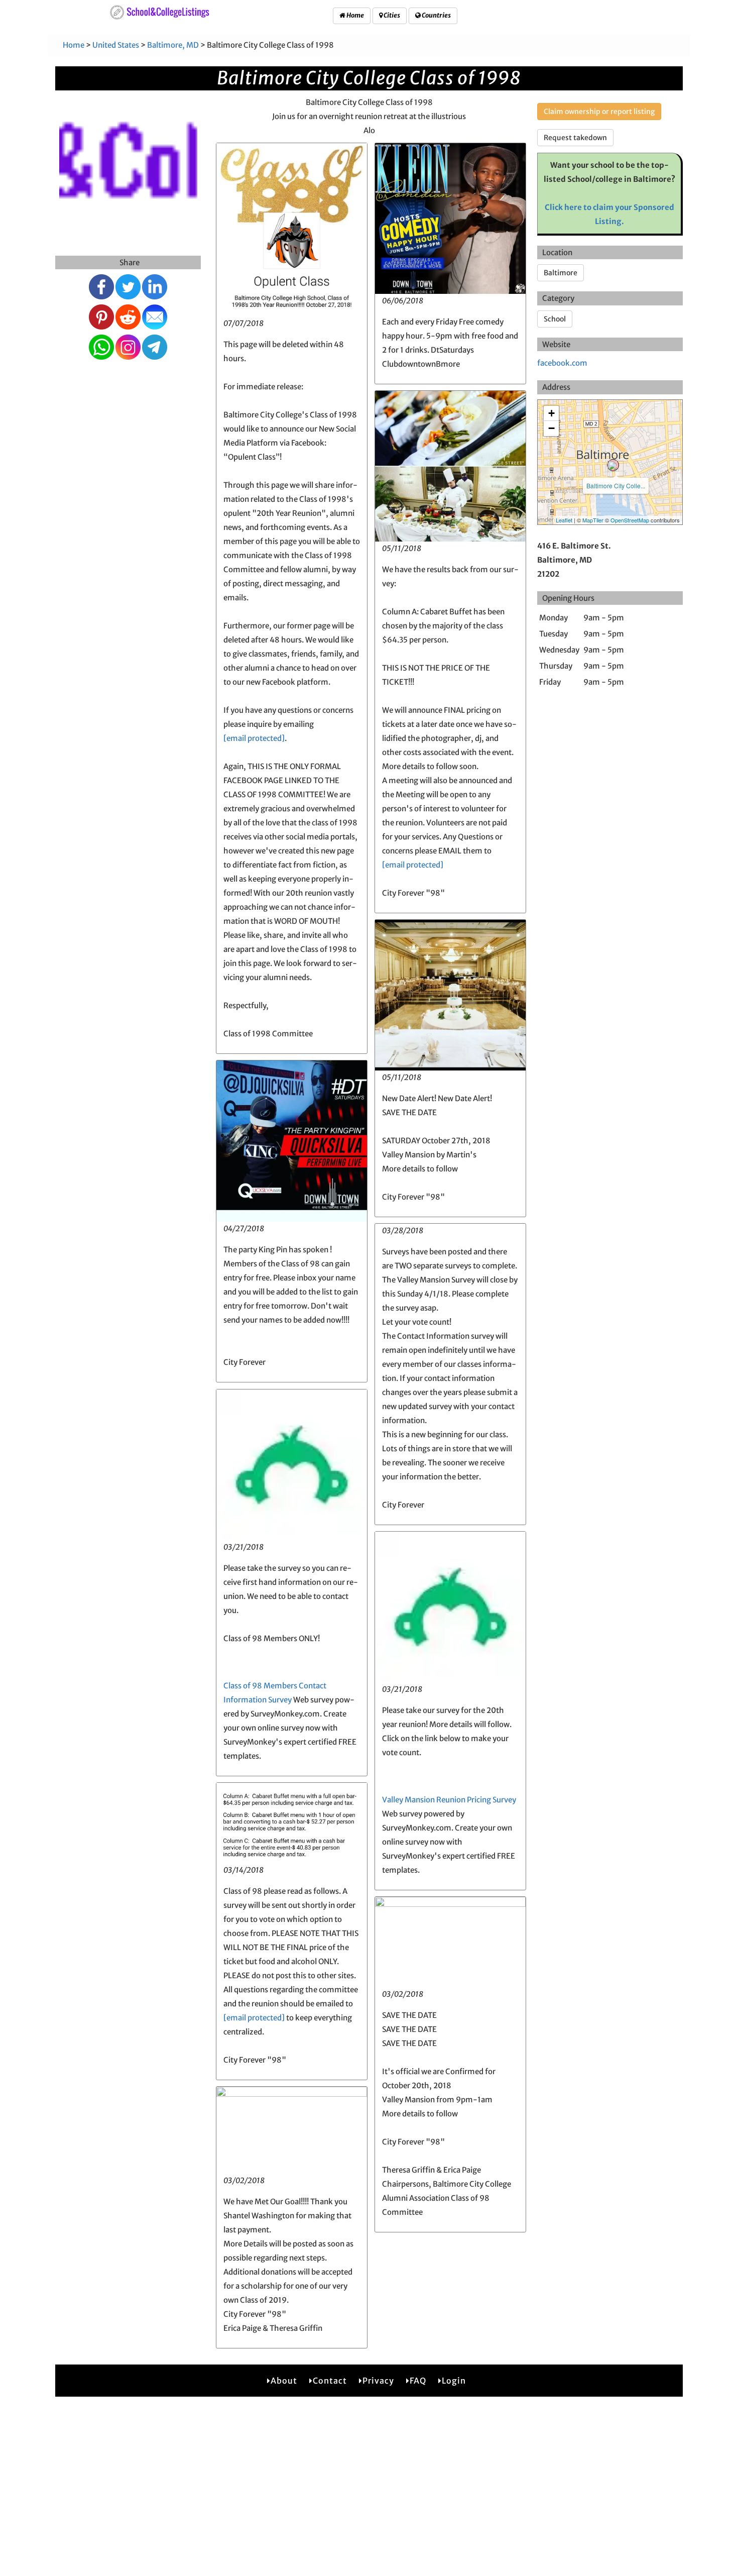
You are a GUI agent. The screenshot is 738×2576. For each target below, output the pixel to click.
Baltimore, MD (173, 45)
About (284, 2381)
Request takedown (575, 138)
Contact (330, 2381)
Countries (436, 15)
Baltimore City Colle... (616, 486)
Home (355, 15)
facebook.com (562, 363)
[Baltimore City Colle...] (613, 465)
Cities (391, 15)
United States (116, 45)
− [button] (551, 428)
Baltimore (561, 273)
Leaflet (564, 520)
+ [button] (551, 413)
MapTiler (593, 520)
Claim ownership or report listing (599, 112)
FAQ (418, 2381)
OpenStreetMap (630, 520)
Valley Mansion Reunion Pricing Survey (449, 1800)
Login (454, 2381)
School (555, 319)
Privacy (378, 2381)
